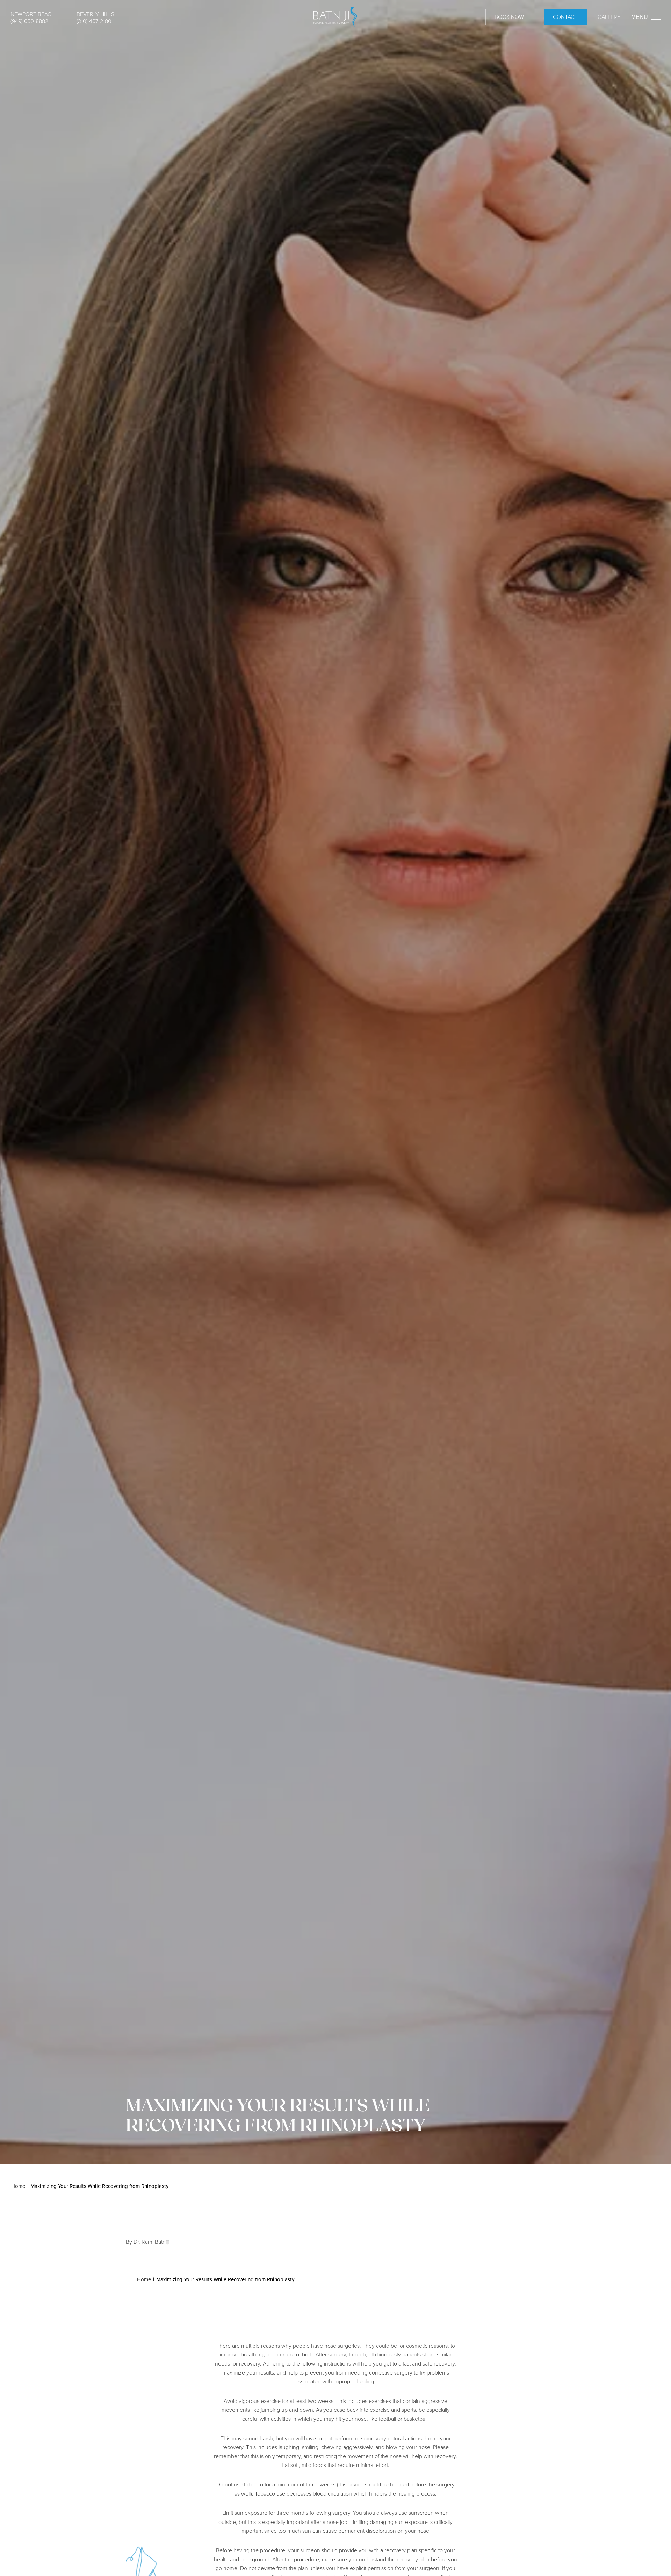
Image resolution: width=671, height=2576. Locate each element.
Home (18, 2186)
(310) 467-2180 (94, 21)
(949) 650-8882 (29, 21)
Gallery (609, 17)
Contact (565, 17)
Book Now (509, 17)
